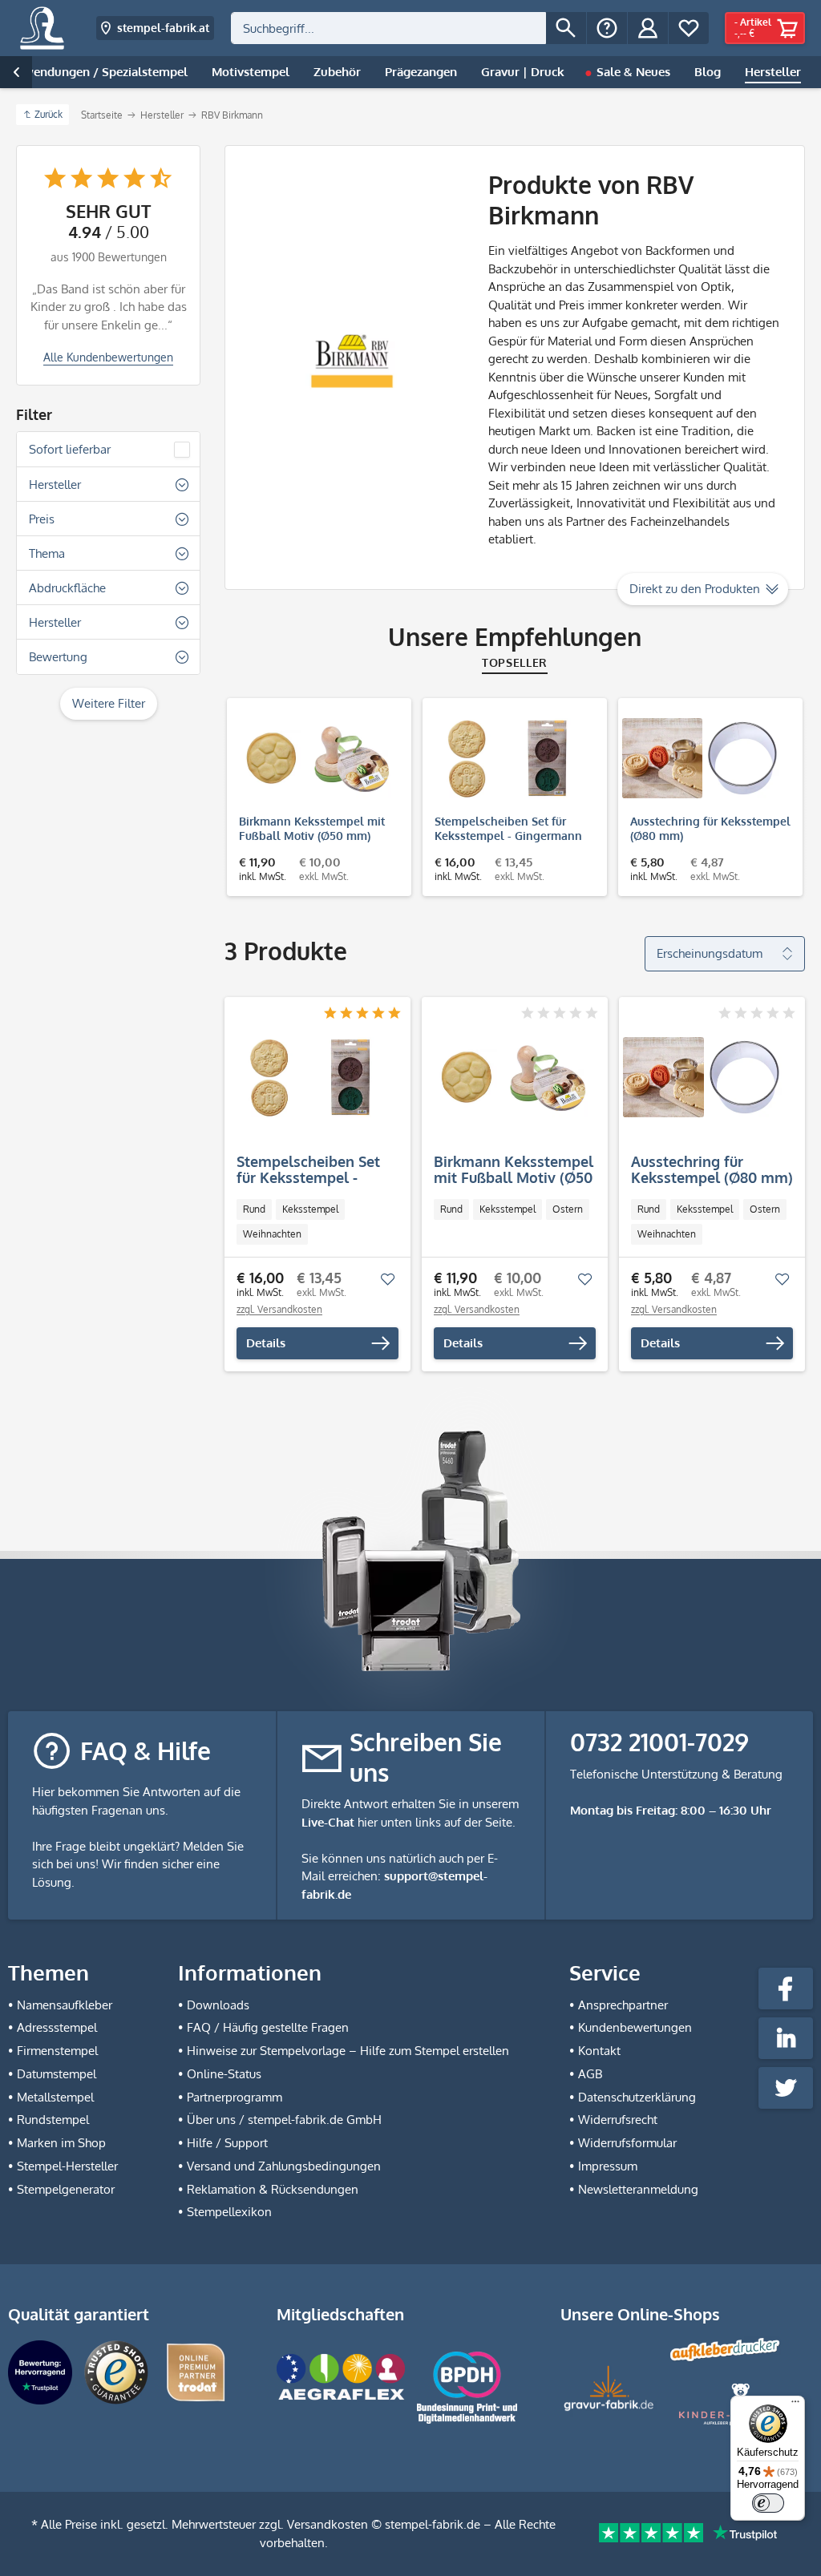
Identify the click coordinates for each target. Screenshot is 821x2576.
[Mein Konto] (648, 28)
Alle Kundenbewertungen (108, 357)
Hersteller (55, 485)
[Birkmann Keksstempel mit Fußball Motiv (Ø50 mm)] (311, 758)
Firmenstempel (57, 2051)
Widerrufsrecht (618, 2120)
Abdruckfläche (67, 588)
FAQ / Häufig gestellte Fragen (268, 2027)
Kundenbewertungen (635, 2027)
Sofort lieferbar (70, 449)
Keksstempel (310, 1209)
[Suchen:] (388, 28)
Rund (254, 1209)
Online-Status (224, 2074)
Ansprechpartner (623, 2005)
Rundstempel (53, 2120)
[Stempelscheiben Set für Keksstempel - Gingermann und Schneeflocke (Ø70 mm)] (507, 758)
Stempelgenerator (66, 2189)
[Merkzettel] (689, 28)
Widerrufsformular (627, 2143)
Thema (47, 553)
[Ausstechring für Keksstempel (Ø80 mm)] (702, 758)
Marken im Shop (61, 2143)
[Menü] (795, 2405)
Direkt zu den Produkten (695, 589)
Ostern (568, 1209)
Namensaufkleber (65, 2005)
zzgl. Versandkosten (279, 1309)
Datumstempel (57, 2074)
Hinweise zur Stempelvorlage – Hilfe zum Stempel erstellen (348, 2051)
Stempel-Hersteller (67, 2166)
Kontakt (599, 2051)
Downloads (218, 2005)
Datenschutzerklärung (637, 2097)
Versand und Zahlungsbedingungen (284, 2166)
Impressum (608, 2166)
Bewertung (58, 657)
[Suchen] (566, 28)
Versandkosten (328, 2524)
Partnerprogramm (235, 2097)
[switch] (768, 2503)
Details (266, 1343)
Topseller (515, 662)
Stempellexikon (229, 2212)
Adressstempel (57, 2027)
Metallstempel (55, 2097)
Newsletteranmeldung (638, 2189)
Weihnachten (272, 1234)
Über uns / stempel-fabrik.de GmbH (284, 2120)
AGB (590, 2074)
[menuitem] (408, 28)
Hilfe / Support (227, 2143)
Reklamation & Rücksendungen (273, 2189)
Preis (42, 519)
